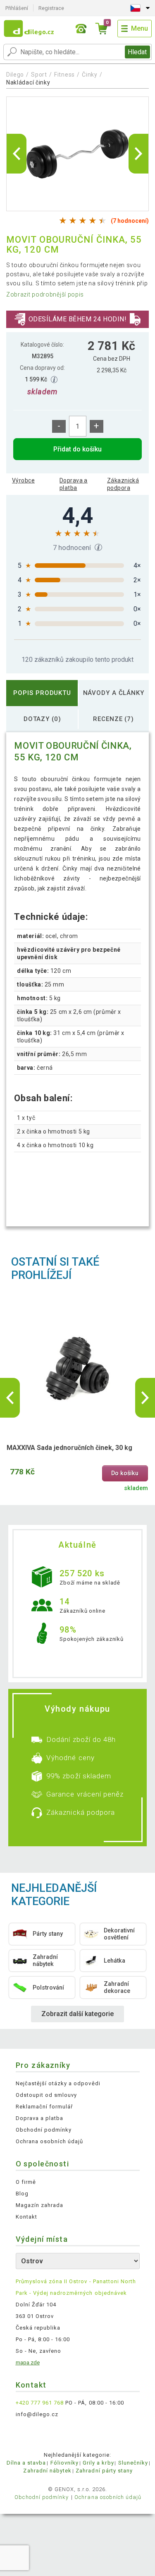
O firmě (26, 2182)
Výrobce (23, 480)
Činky (90, 75)
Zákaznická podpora (123, 484)
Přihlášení (17, 8)
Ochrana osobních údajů (50, 2141)
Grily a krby (98, 2463)
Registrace (51, 8)
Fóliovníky (64, 2463)
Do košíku (125, 1473)
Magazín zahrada (40, 2205)
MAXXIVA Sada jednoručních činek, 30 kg (69, 1448)
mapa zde (28, 2363)
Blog (22, 2194)
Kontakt (26, 2217)
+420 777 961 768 (40, 2403)
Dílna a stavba (26, 2463)
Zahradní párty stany (104, 2471)
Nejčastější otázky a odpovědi (58, 2083)
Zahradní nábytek (47, 2471)
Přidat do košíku (77, 449)
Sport (39, 75)
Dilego (15, 75)
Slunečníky (133, 2463)
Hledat (137, 52)
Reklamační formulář (44, 2107)
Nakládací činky (28, 82)
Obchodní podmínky (44, 2130)
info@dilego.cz (37, 2414)
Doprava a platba (74, 484)
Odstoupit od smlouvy (46, 2095)
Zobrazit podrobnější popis (45, 294)
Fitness (64, 75)
